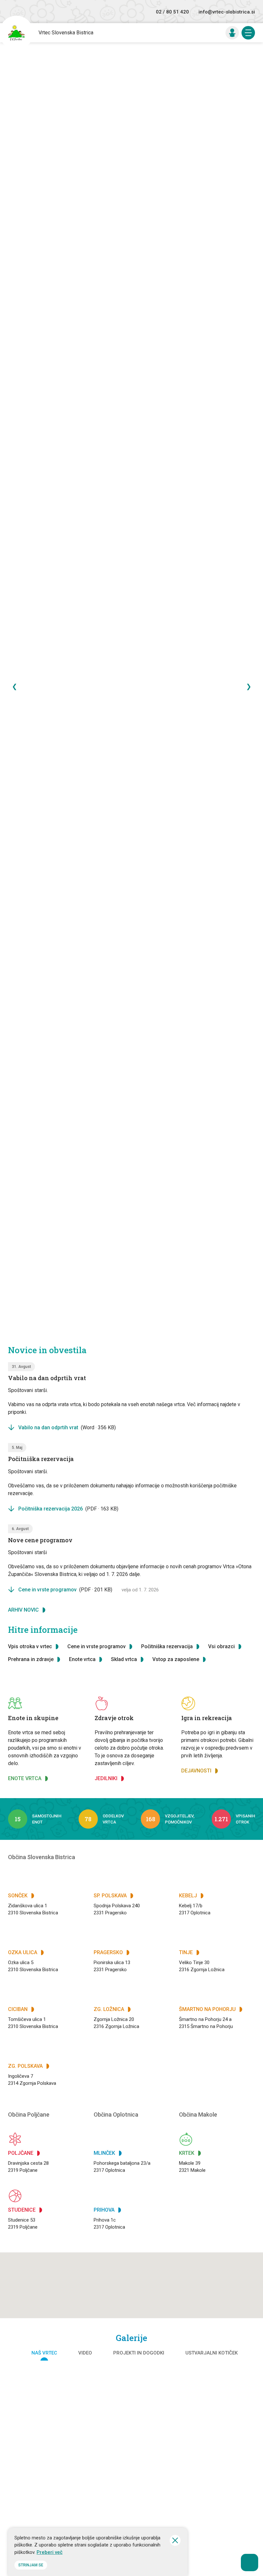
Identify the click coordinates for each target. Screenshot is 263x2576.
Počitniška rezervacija (167, 1646)
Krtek (187, 2153)
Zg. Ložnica (109, 2009)
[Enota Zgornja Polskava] (44, 2449)
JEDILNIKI (106, 1778)
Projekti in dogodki (139, 2353)
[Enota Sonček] (44, 2396)
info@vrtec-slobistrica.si (227, 12)
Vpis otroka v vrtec (30, 1646)
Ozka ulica (23, 1952)
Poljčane (21, 2153)
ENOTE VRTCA (25, 1778)
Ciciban (18, 2009)
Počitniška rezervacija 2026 (68, 1509)
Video (85, 2353)
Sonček (18, 1896)
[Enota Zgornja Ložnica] (44, 2501)
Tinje (186, 1952)
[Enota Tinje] (219, 2501)
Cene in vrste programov (65, 1590)
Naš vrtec (44, 2353)
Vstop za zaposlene (176, 1659)
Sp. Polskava (110, 1896)
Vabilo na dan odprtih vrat (67, 1427)
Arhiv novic (23, 1610)
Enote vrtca (82, 1659)
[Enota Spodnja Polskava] (131, 2449)
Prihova (104, 2210)
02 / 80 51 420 (172, 12)
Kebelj (188, 1896)
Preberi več (50, 2552)
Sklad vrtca (124, 1659)
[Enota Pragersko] (219, 2449)
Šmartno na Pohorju (207, 2009)
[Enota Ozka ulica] (131, 2396)
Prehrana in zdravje (31, 1659)
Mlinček (104, 2153)
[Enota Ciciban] (219, 2396)
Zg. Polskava (25, 2066)
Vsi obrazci (221, 1646)
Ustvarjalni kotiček (212, 2353)
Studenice (22, 2210)
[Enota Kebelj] (131, 2501)
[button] (143, 2273)
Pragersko (108, 1952)
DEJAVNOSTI (196, 1771)
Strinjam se (31, 2565)
